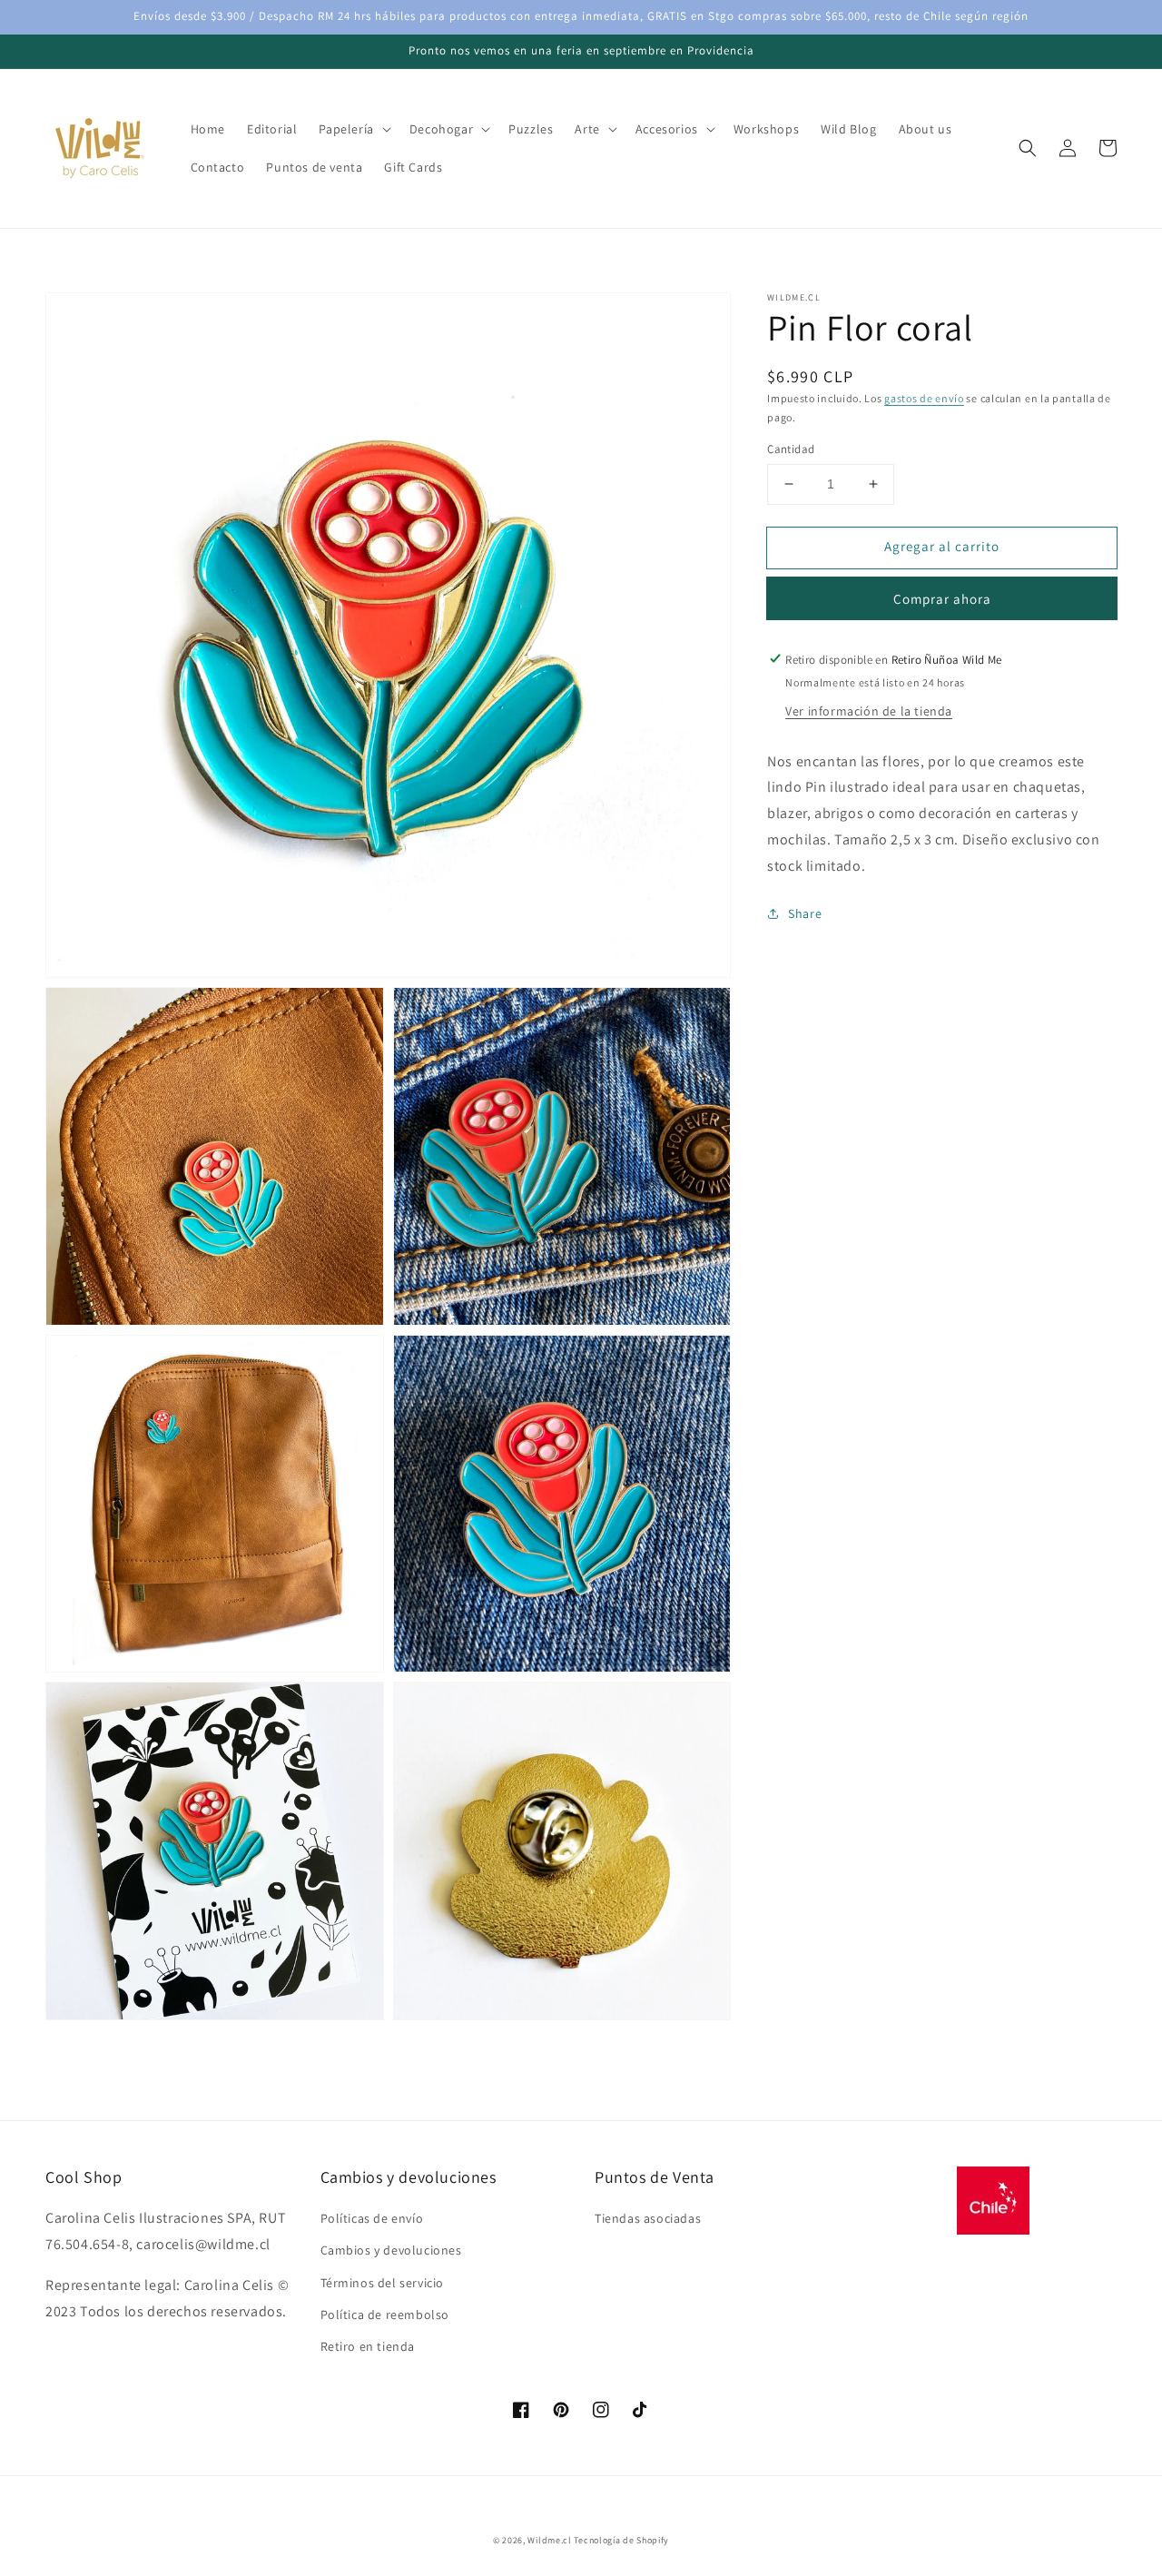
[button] (1028, 148)
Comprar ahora (942, 598)
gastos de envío (924, 398)
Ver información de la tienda (869, 710)
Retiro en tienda (368, 2346)
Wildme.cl (549, 2540)
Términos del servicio (383, 2283)
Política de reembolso (385, 2314)
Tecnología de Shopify (621, 2540)
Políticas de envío (372, 2218)
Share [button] (805, 913)
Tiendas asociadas (648, 2218)
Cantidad (791, 449)
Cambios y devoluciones (391, 2250)
